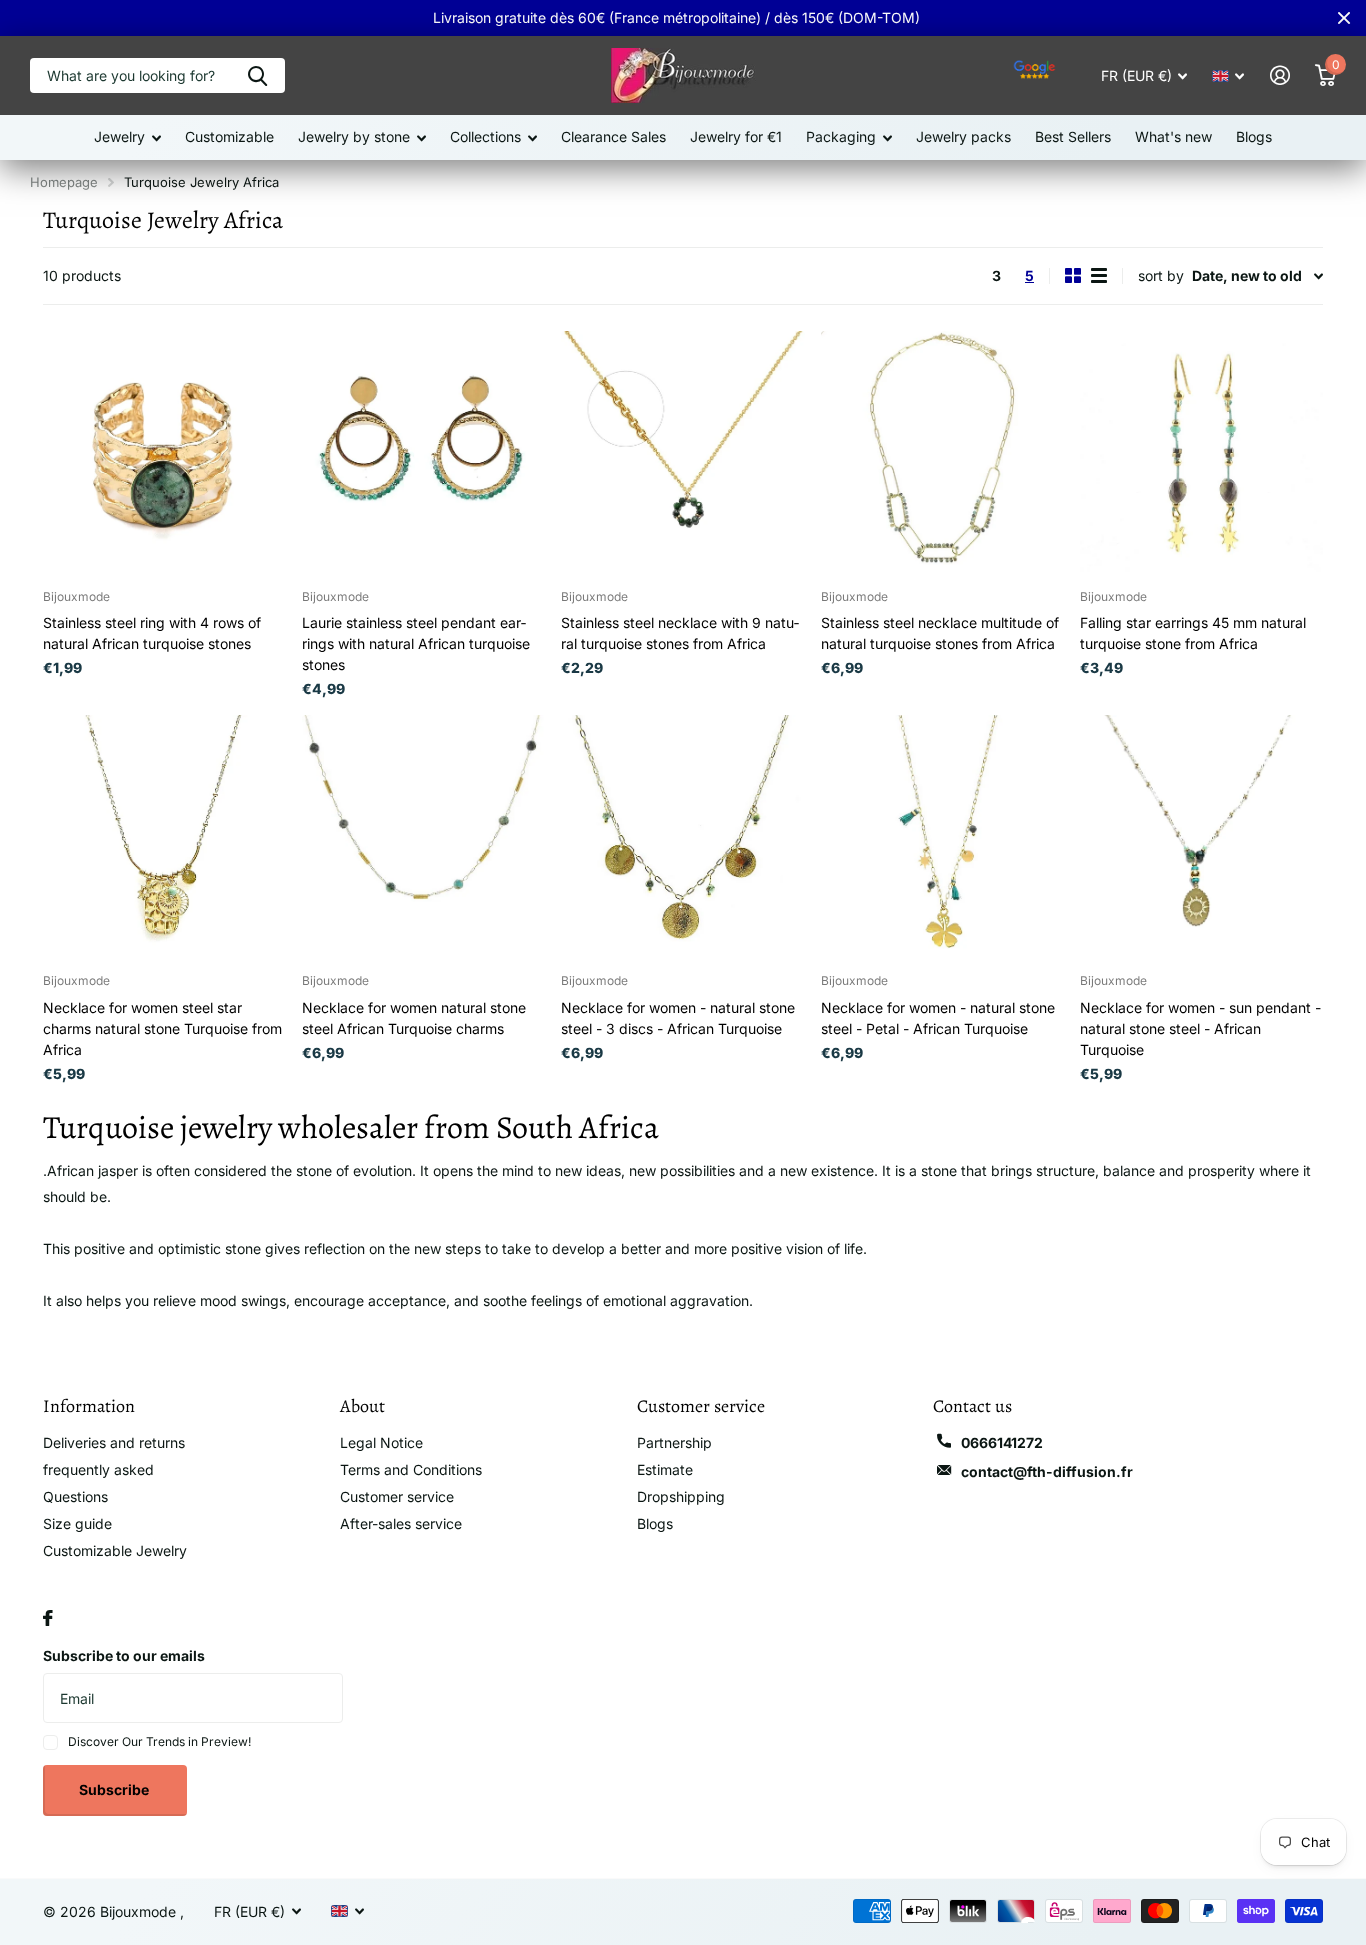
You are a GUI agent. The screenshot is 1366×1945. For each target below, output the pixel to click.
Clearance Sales (613, 136)
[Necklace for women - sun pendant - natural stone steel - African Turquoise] (1201, 836)
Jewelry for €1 (736, 136)
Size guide (77, 1523)
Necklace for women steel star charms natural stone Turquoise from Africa (162, 1028)
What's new (1173, 136)
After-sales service (401, 1523)
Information (89, 1406)
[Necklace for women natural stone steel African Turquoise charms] (423, 836)
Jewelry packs (963, 136)
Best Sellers (1073, 136)
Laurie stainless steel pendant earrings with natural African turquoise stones (416, 643)
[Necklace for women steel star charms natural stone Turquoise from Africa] (164, 836)
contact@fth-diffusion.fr (1047, 1471)
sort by (1161, 275)
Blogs (1254, 136)
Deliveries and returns (114, 1442)
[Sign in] (1279, 75)
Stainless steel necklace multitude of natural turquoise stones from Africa (940, 633)
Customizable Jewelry (115, 1550)
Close (1344, 18)
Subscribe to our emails (124, 1655)
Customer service (397, 1496)
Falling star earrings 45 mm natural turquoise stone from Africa (1193, 633)
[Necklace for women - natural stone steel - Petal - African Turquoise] (942, 836)
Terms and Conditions (411, 1469)
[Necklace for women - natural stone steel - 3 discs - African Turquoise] (682, 836)
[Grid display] (1073, 275)
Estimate (665, 1469)
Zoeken (257, 75)
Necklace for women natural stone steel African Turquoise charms (414, 1018)
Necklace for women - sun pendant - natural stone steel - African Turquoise (1200, 1028)
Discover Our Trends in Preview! (159, 1741)
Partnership (674, 1442)
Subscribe (115, 1789)
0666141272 (1002, 1442)
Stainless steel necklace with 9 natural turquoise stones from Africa (680, 633)
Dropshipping (681, 1496)
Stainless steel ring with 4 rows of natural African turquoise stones (152, 633)
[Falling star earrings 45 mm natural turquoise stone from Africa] (1201, 452)
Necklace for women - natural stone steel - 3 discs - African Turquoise (678, 1018)
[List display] (1099, 275)
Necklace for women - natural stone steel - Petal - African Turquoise (938, 1018)
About (362, 1406)
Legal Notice (381, 1442)
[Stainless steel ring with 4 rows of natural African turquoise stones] (164, 452)
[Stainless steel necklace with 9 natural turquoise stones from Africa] (682, 452)
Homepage (64, 182)
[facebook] (48, 1618)
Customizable (229, 136)
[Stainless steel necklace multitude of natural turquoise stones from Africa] (942, 452)
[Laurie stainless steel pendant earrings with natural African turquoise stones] (423, 452)
